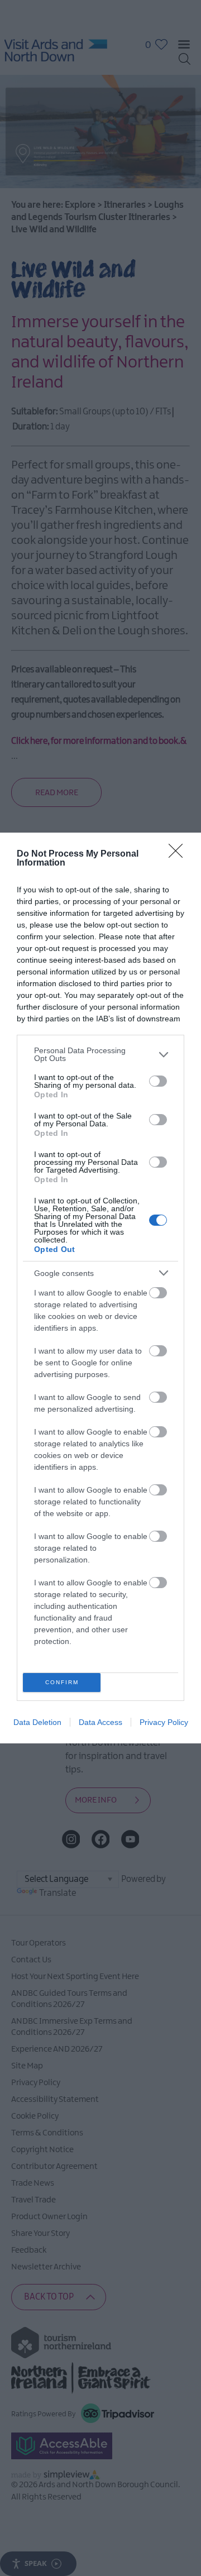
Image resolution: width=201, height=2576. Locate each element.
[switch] (158, 1081)
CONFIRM (62, 1682)
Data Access (100, 1722)
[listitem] (100, 1054)
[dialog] (100, 1288)
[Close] (179, 854)
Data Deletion (37, 1722)
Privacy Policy (164, 1722)
